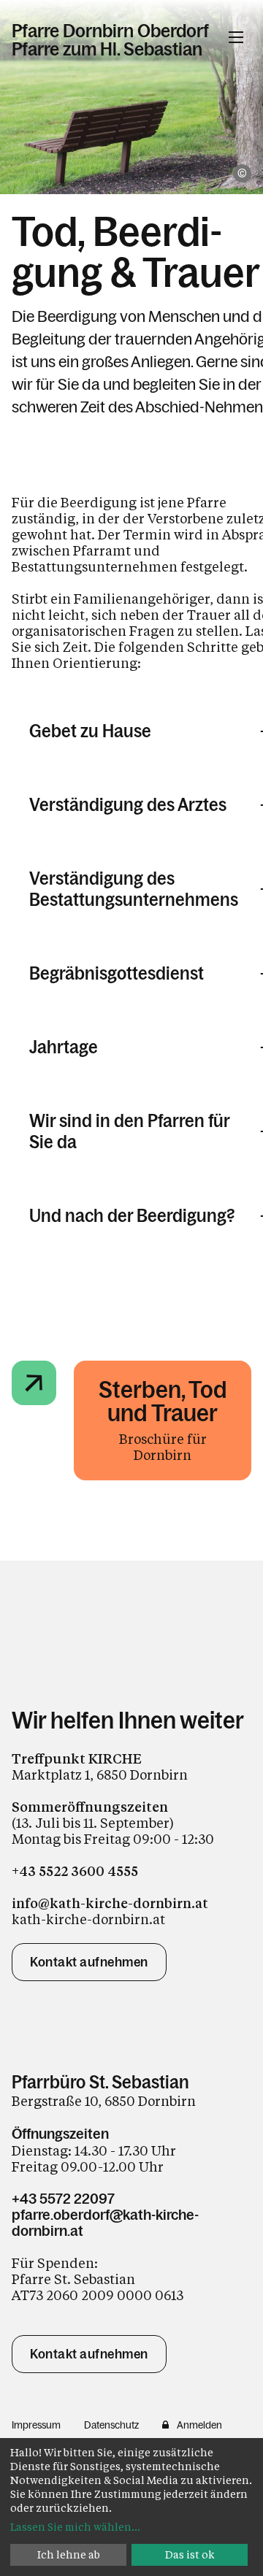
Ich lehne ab (69, 2554)
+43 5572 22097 (63, 2199)
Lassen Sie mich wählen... (75, 2527)
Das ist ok (190, 2554)
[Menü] (236, 37)
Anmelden (199, 2425)
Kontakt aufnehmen (89, 1962)
